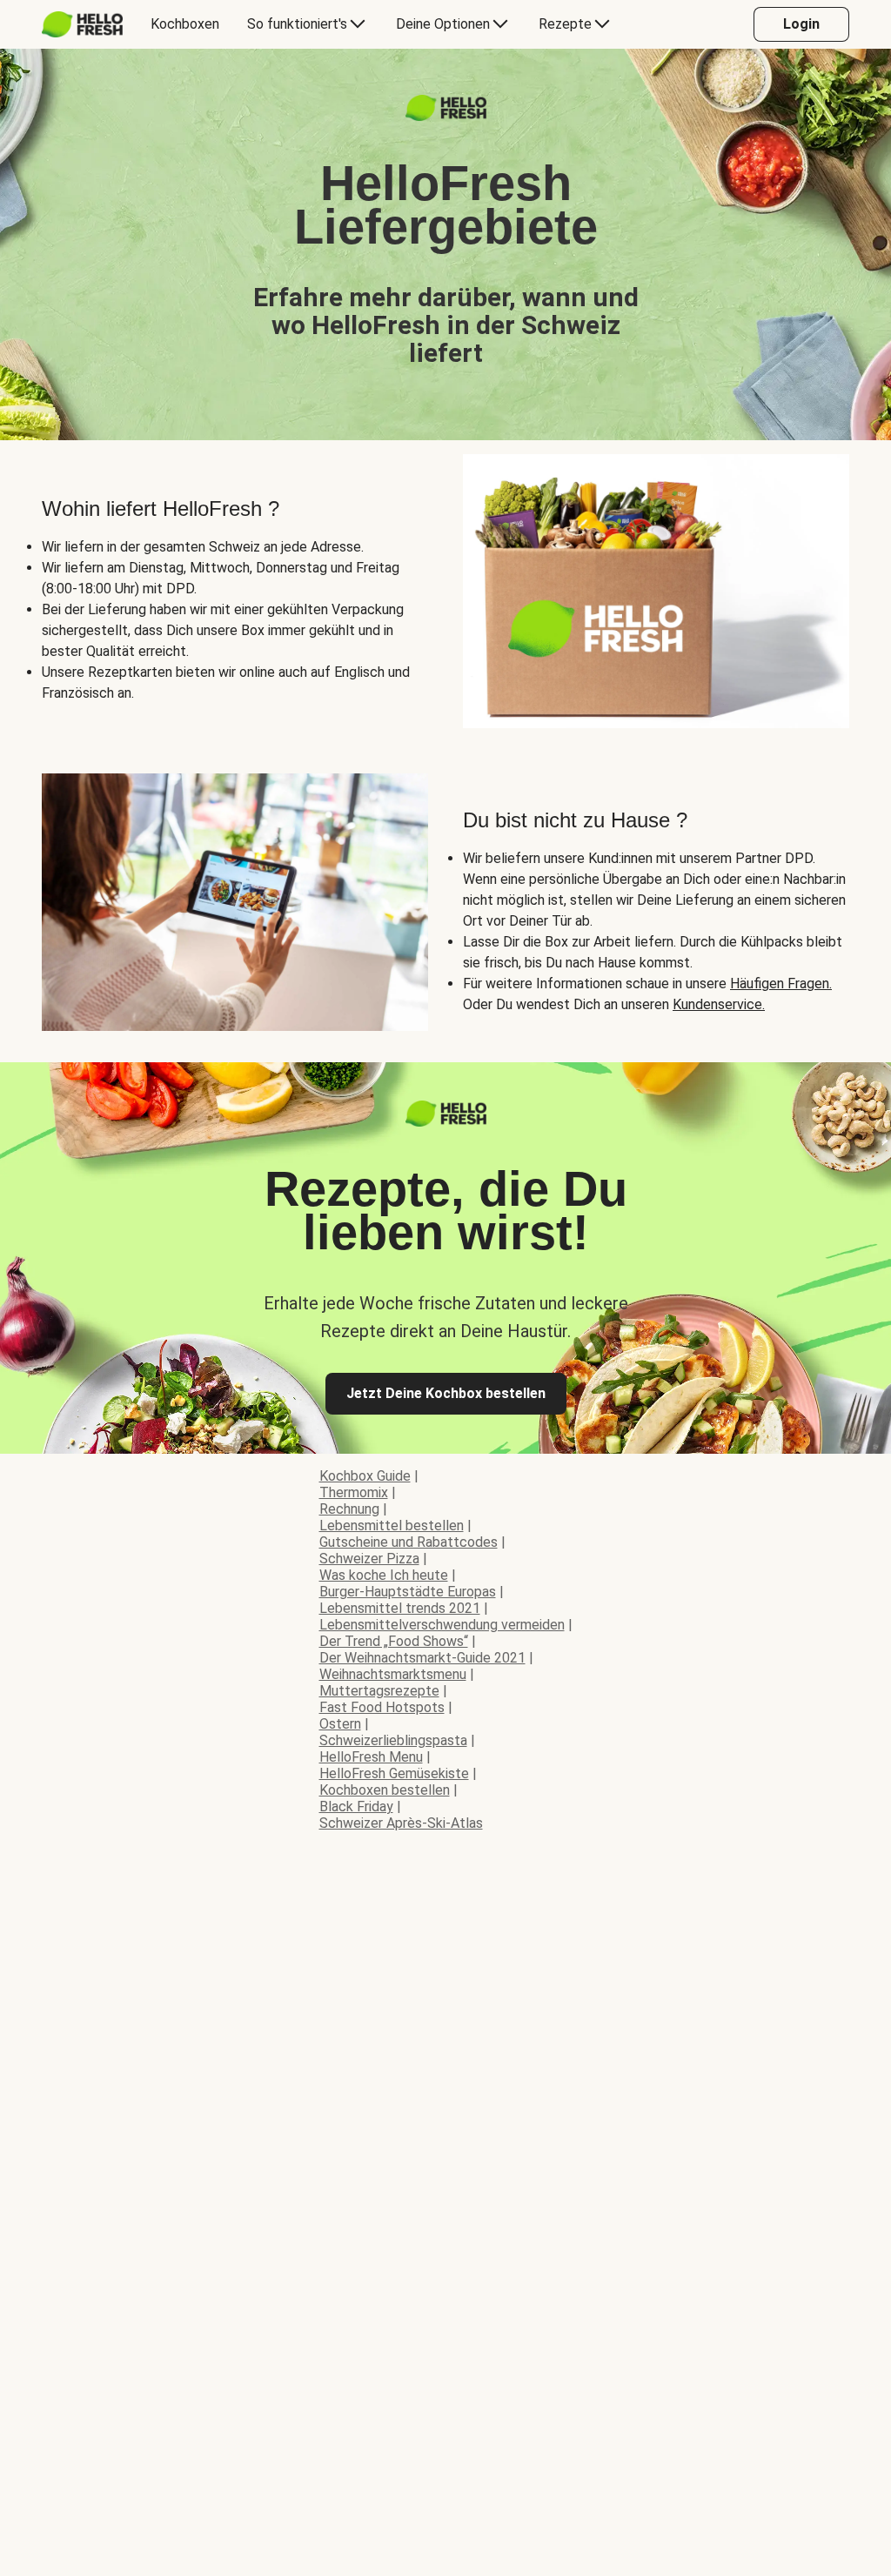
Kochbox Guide (365, 1476)
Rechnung (349, 1509)
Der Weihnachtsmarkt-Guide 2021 (422, 1658)
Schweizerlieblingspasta (393, 1740)
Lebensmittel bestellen (392, 1526)
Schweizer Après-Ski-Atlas (401, 1823)
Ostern (340, 1724)
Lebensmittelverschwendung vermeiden (442, 1625)
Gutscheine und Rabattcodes (409, 1542)
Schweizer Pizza (369, 1559)
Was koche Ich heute (384, 1575)
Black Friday (356, 1807)
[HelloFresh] (82, 24)
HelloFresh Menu (371, 1757)
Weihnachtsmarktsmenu (393, 1674)
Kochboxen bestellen (385, 1790)
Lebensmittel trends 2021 (400, 1608)
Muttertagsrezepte (379, 1691)
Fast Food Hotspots (382, 1707)
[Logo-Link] (446, 116)
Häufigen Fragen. (781, 984)
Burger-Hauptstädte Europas (408, 1592)
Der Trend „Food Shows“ (394, 1641)
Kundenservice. (719, 1004)
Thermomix (354, 1492)
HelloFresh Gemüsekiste (394, 1773)
